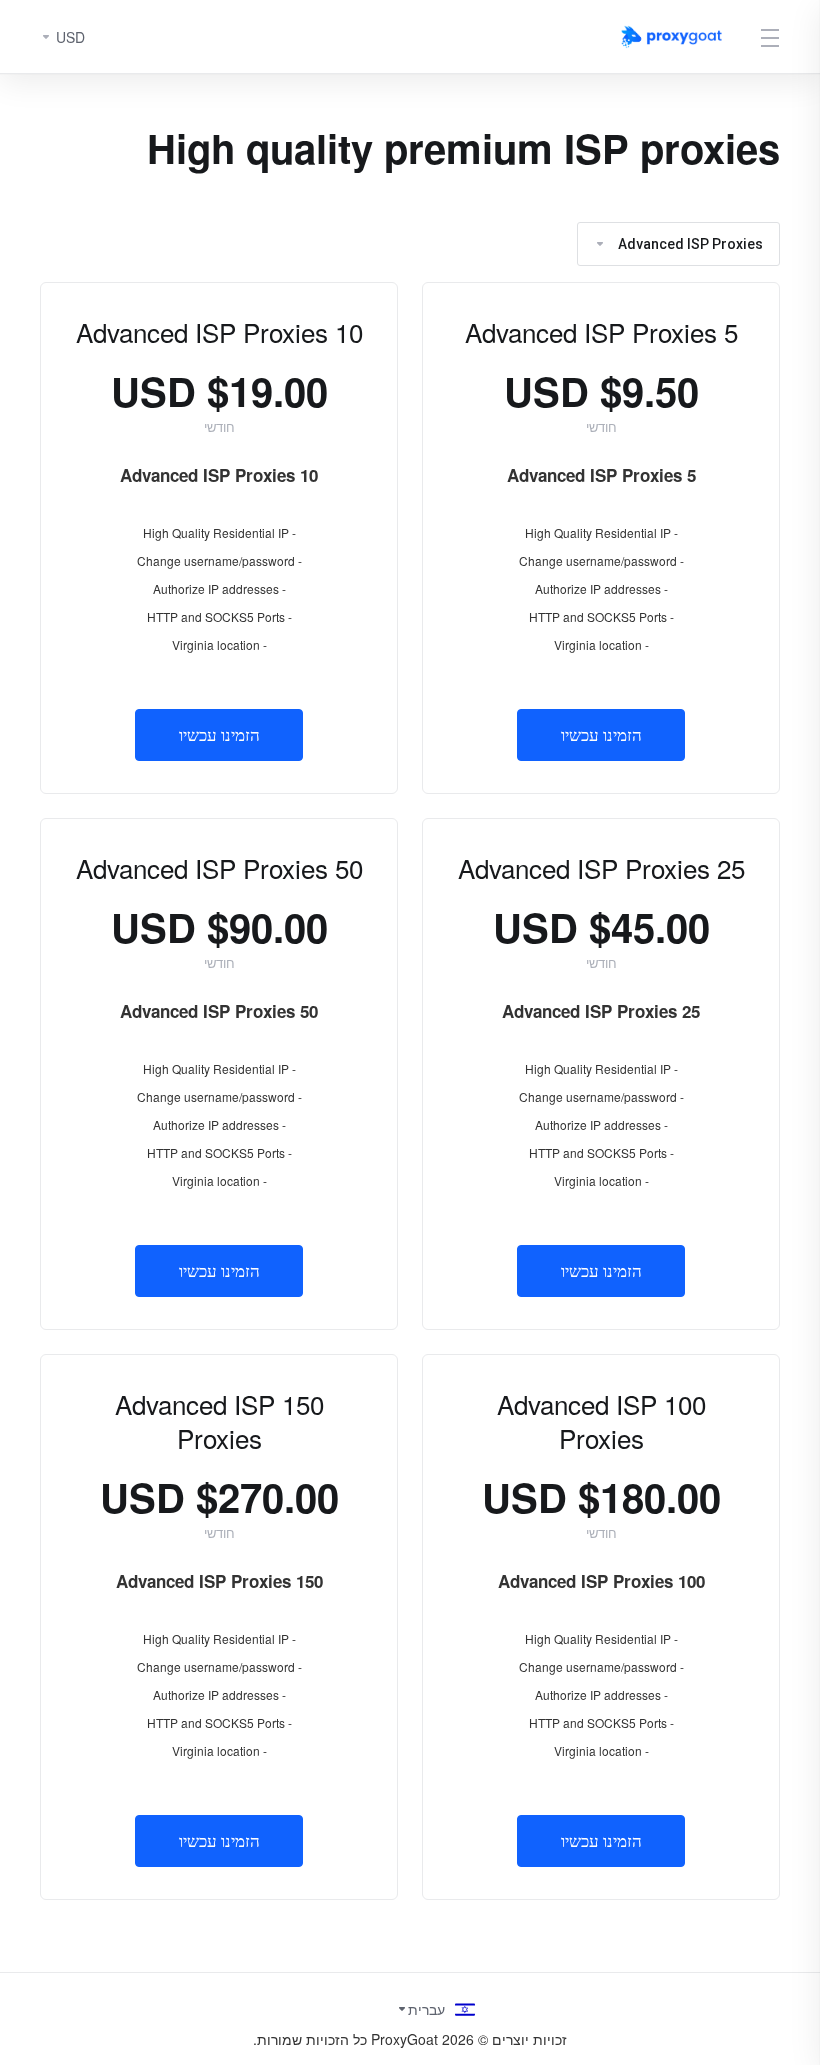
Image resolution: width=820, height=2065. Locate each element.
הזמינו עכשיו (601, 735)
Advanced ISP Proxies (690, 244)
